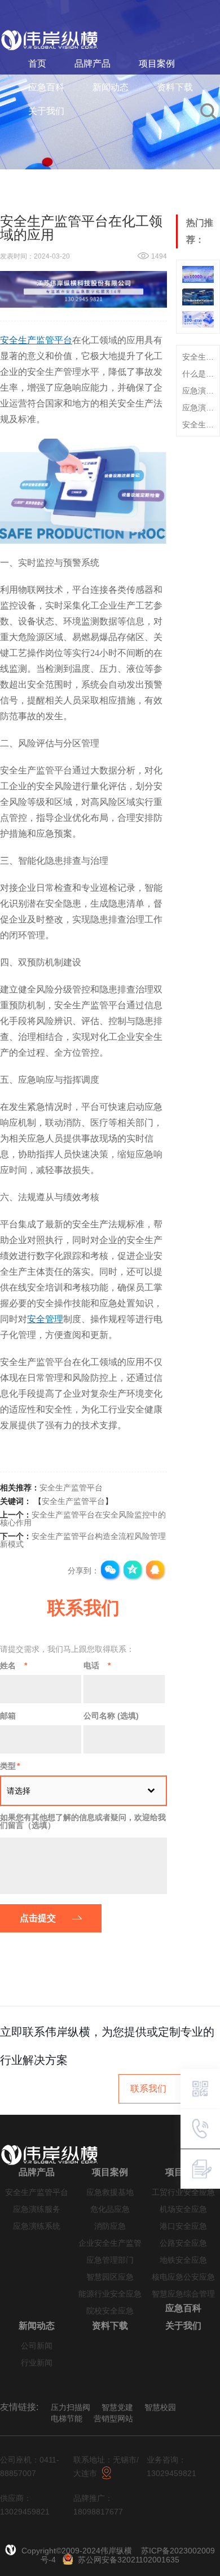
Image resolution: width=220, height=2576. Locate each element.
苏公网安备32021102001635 (129, 2560)
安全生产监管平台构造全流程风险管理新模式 (83, 1540)
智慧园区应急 (110, 2277)
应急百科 (46, 87)
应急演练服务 (37, 2209)
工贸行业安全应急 (183, 2192)
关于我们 (46, 111)
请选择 (19, 1791)
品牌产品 (93, 64)
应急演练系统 (37, 2226)
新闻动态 (111, 87)
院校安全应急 (110, 2311)
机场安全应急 (183, 2209)
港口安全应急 (183, 2226)
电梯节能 (67, 2418)
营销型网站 (113, 2418)
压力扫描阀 (71, 2407)
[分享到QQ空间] (133, 1571)
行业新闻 (37, 2363)
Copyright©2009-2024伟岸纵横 (78, 2551)
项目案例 (157, 64)
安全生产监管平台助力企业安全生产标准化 (198, 357)
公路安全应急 (183, 2243)
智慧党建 (117, 2407)
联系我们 (148, 2089)
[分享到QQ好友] (156, 1571)
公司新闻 (37, 2346)
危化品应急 (110, 2209)
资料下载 (175, 87)
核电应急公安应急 (183, 2277)
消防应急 (110, 2226)
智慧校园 (160, 2407)
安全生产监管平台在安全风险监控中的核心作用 (83, 1519)
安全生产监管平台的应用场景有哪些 (198, 425)
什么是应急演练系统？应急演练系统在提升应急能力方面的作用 (198, 374)
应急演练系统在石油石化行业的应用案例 (198, 408)
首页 (37, 64)
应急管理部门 (110, 2260)
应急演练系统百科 (198, 391)
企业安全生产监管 (110, 2243)
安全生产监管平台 (71, 1488)
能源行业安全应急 (110, 2294)
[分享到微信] (111, 1571)
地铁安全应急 (183, 2260)
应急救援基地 (110, 2192)
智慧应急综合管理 (183, 2294)
